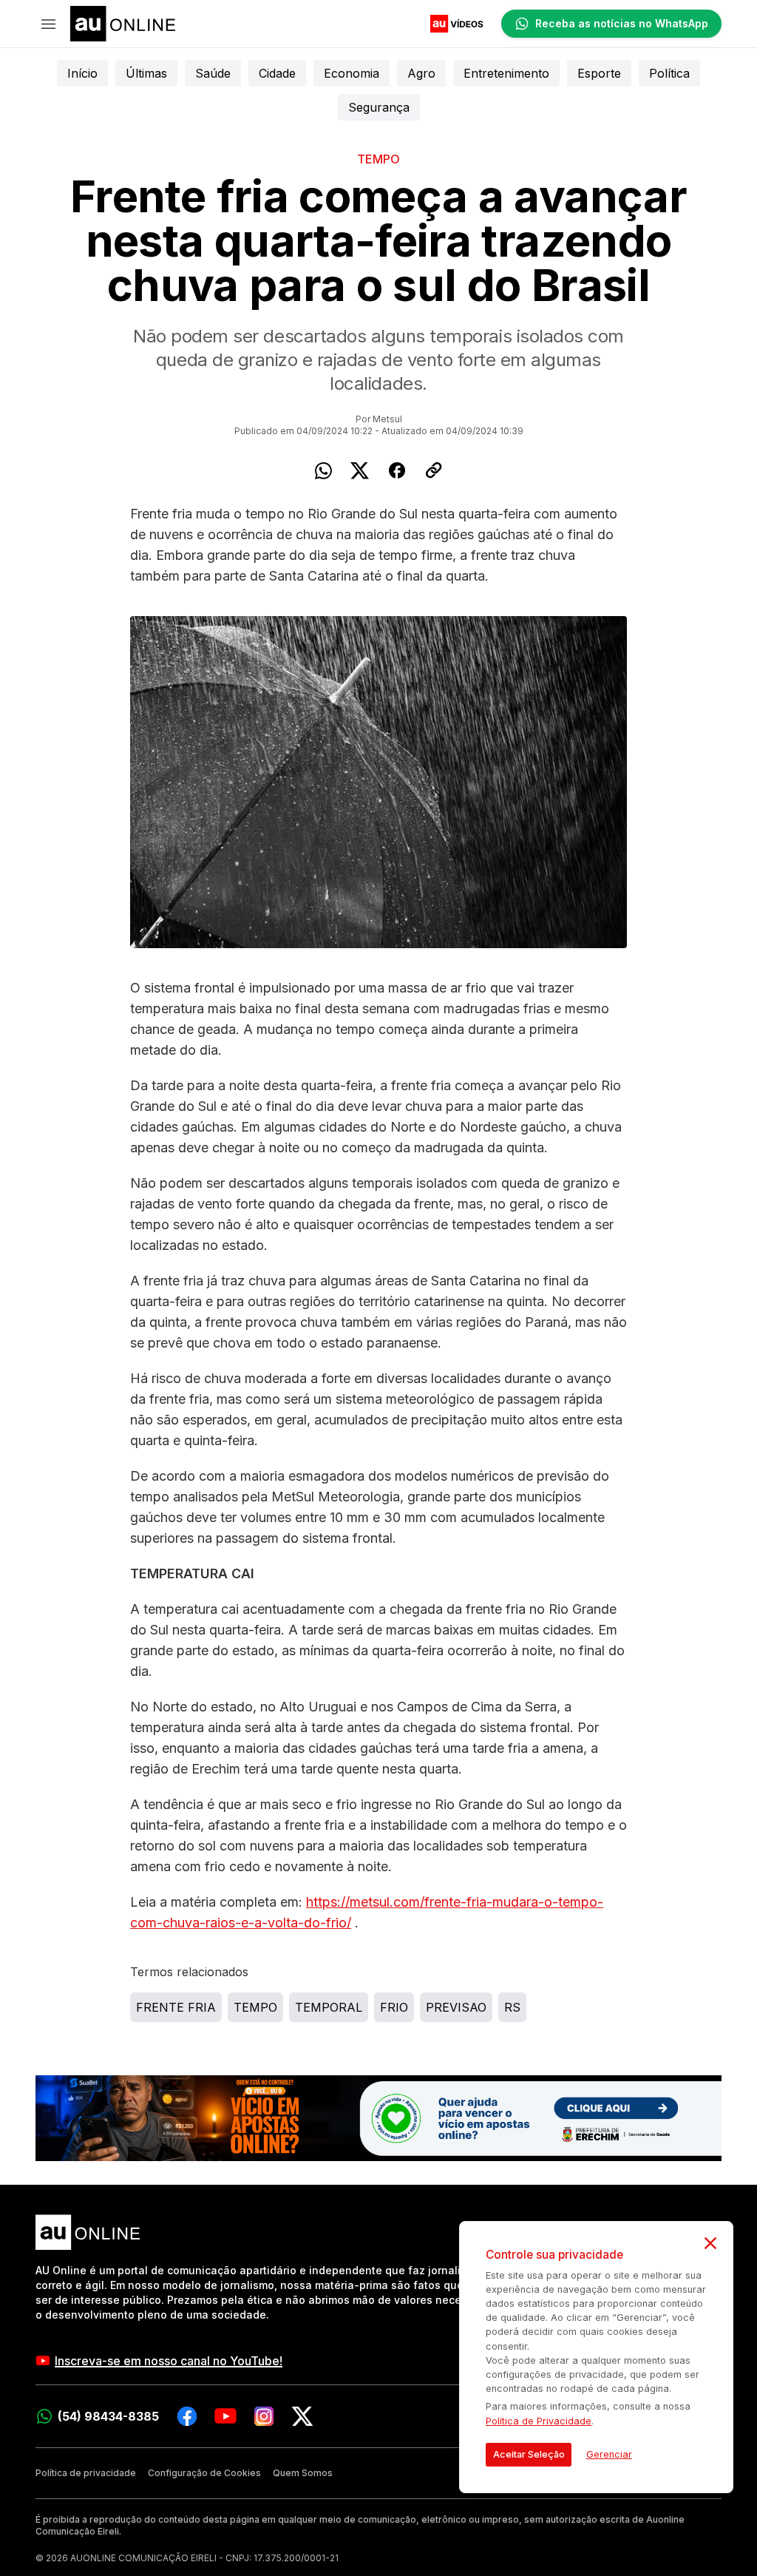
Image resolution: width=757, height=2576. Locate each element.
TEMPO (255, 2007)
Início (82, 73)
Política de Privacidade (539, 2421)
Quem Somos (303, 2473)
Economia (352, 73)
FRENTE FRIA (176, 2007)
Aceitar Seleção (529, 2454)
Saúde (213, 73)
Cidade (277, 73)
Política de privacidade (86, 2473)
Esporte (599, 73)
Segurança (379, 107)
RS (512, 2007)
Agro (421, 73)
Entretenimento (506, 73)
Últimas (146, 73)
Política (669, 73)
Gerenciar (609, 2454)
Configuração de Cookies (204, 2473)
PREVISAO (456, 2007)
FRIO (394, 2007)
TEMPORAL (329, 2007)
